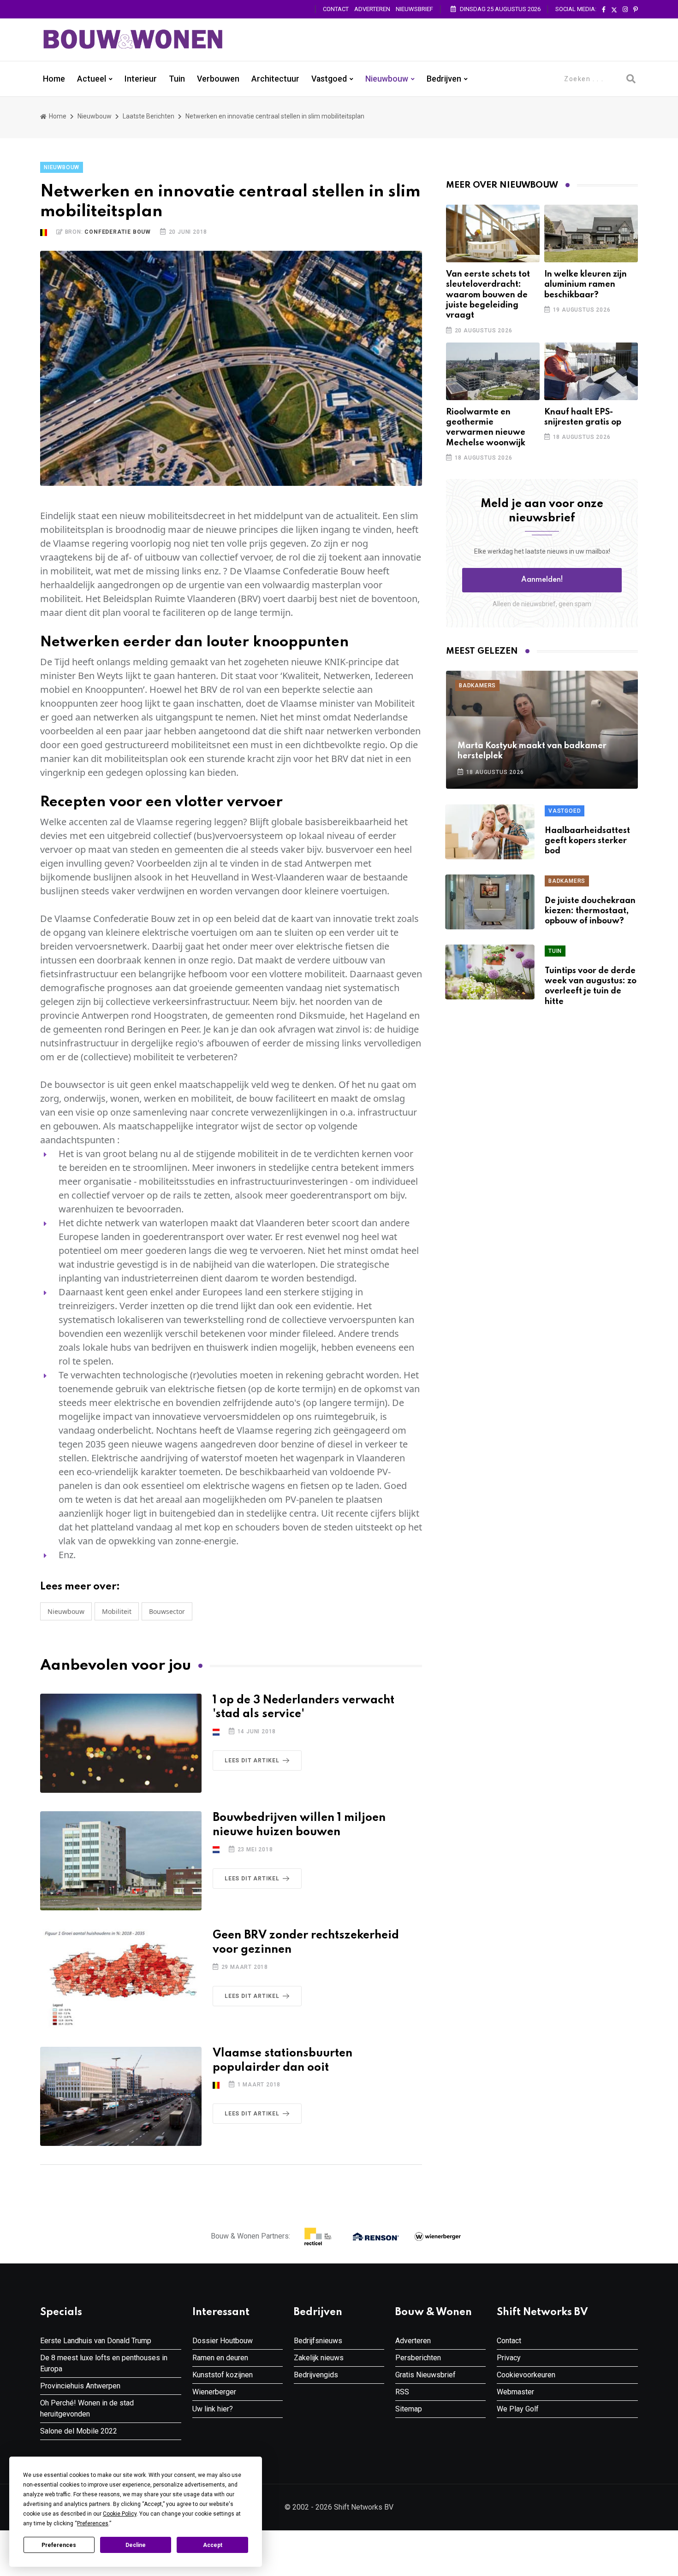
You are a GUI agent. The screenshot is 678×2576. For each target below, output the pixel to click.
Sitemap (409, 2409)
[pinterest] (636, 10)
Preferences (59, 2545)
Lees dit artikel (252, 1761)
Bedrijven (444, 79)
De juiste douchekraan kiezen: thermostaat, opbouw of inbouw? (590, 911)
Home (54, 79)
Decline (136, 2545)
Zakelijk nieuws (319, 2358)
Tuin (177, 79)
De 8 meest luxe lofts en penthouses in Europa (104, 2363)
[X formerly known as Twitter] (614, 10)
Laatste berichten (149, 116)
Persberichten (418, 2358)
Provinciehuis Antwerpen (80, 2386)
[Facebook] (604, 10)
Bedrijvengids (316, 2375)
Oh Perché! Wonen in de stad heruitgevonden (87, 2408)
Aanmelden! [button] (542, 580)
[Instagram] (625, 10)
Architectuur (275, 79)
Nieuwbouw (387, 79)
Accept (213, 2545)
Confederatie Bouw (118, 232)
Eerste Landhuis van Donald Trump (96, 2341)
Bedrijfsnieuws (318, 2341)
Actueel (92, 79)
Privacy (509, 2358)
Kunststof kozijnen (223, 2375)
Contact (336, 9)
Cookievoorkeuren (526, 2375)
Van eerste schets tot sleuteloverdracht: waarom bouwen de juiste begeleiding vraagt (488, 295)
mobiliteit (117, 1611)
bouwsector (167, 1611)
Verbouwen (218, 79)
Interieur (141, 79)
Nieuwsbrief (414, 9)
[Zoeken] (631, 79)
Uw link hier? (213, 2409)
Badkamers (477, 685)
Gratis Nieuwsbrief (425, 2375)
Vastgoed (329, 79)
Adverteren (372, 9)
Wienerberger (214, 2392)
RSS (402, 2392)
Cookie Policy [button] (120, 2514)
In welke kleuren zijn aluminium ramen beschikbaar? (586, 285)
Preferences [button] (93, 2523)
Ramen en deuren (220, 2358)
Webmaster (515, 2392)
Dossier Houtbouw (223, 2341)
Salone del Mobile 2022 (79, 2431)
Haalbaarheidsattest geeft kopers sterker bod (587, 841)
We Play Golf (518, 2409)
